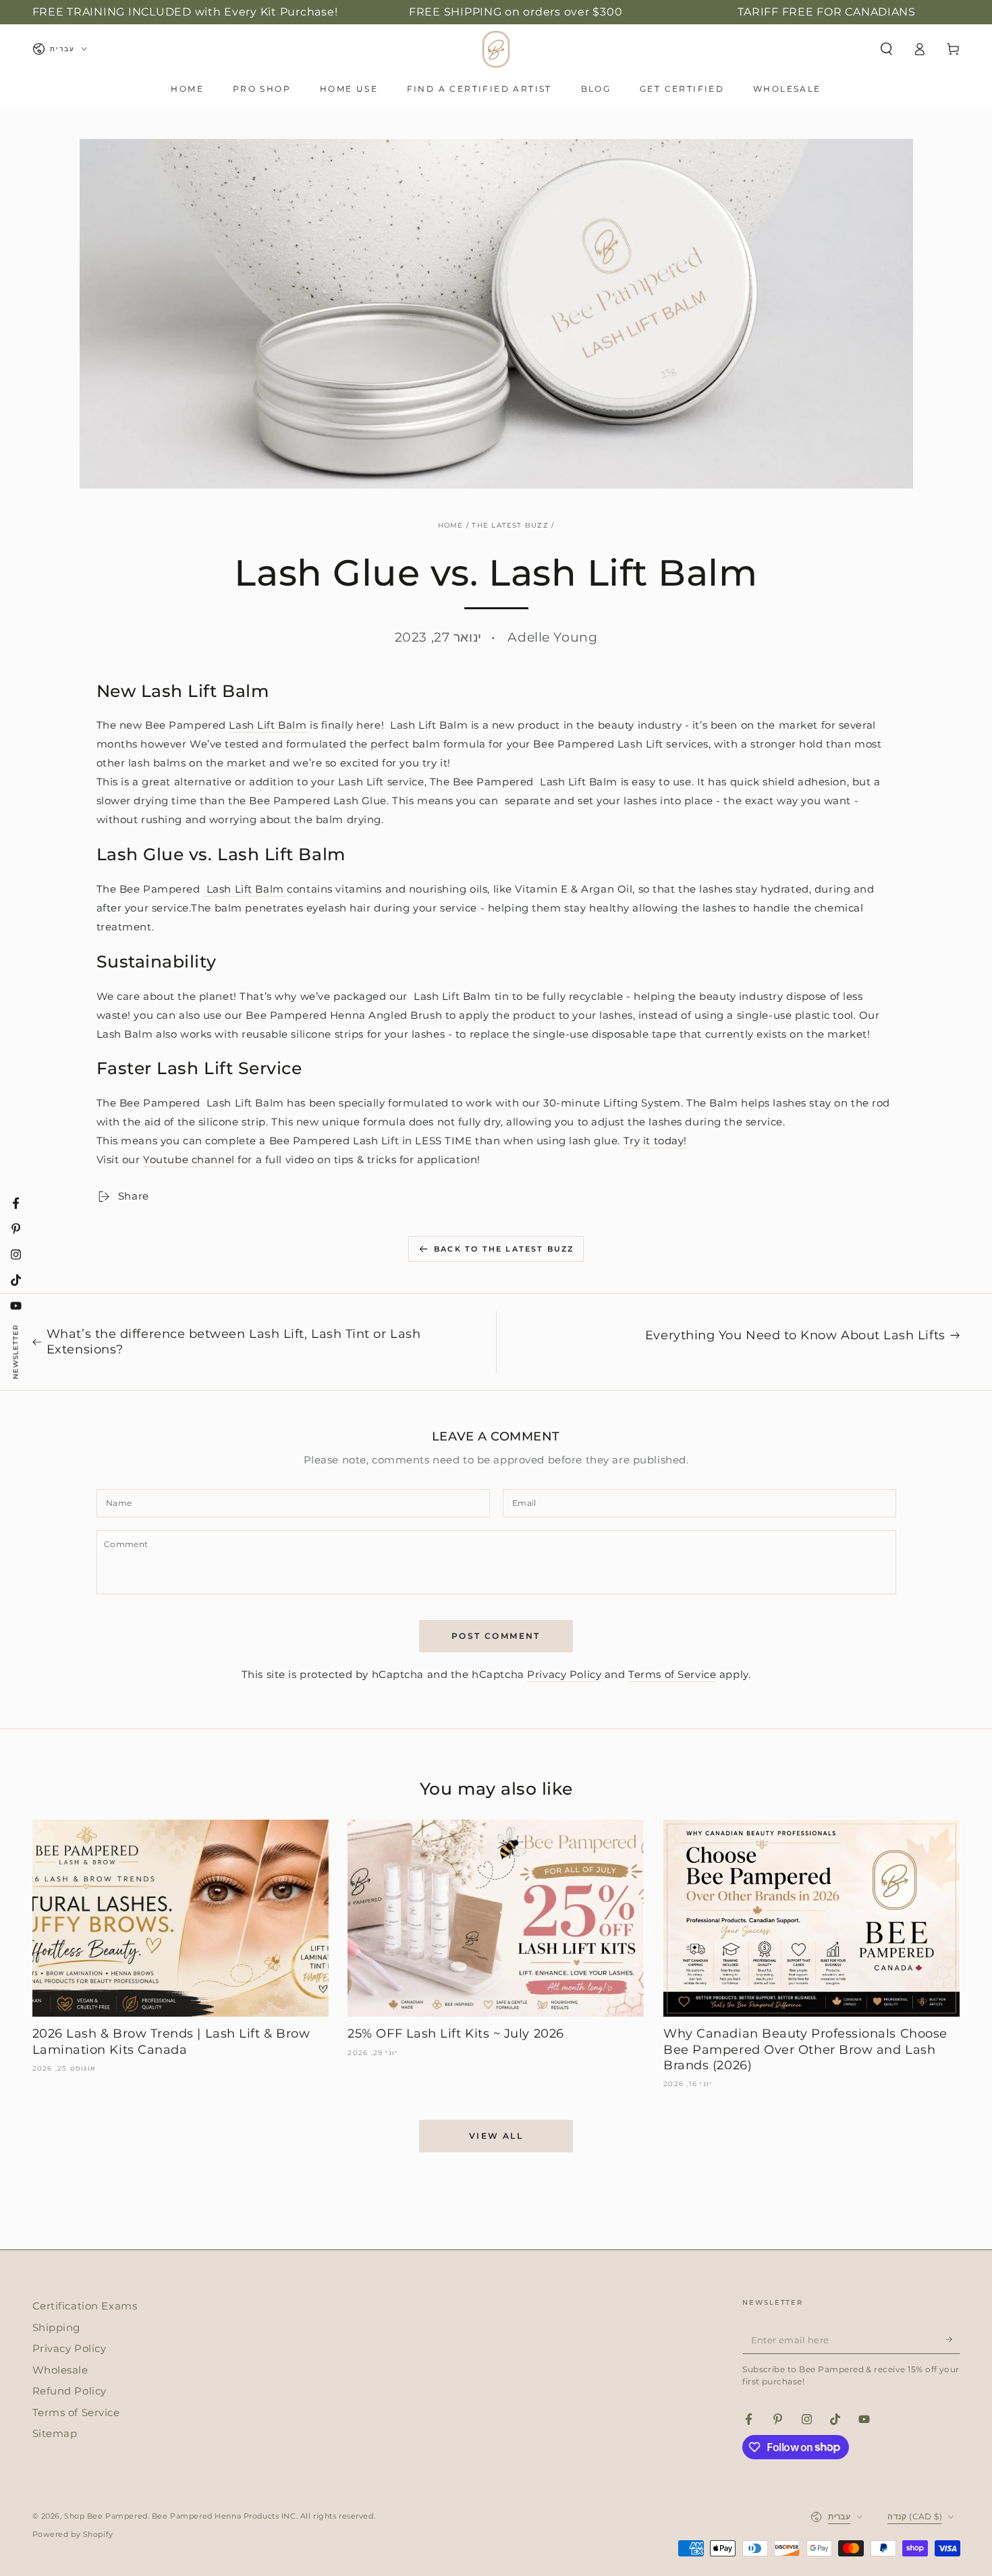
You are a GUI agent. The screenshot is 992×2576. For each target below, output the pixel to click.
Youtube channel (190, 1159)
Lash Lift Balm (269, 725)
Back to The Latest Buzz (504, 1249)
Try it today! (655, 1141)
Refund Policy (70, 2391)
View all (496, 2136)
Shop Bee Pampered (106, 2516)
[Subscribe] (953, 2339)
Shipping (57, 2327)
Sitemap (55, 2433)
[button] (886, 49)
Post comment (496, 1636)
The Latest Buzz (510, 525)
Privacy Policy (564, 1674)
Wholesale (60, 2370)
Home (451, 525)
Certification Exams (85, 2306)
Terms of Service (672, 1674)
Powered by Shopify (73, 2534)
